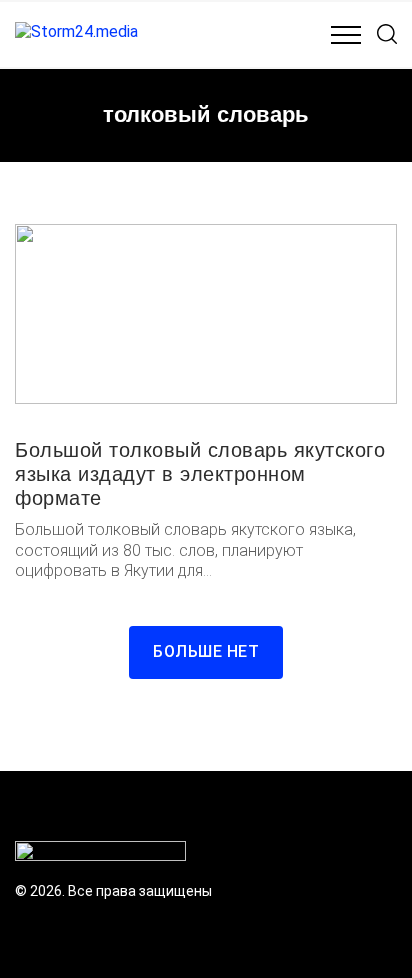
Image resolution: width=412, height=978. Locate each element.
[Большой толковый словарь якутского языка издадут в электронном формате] (206, 314)
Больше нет (206, 651)
